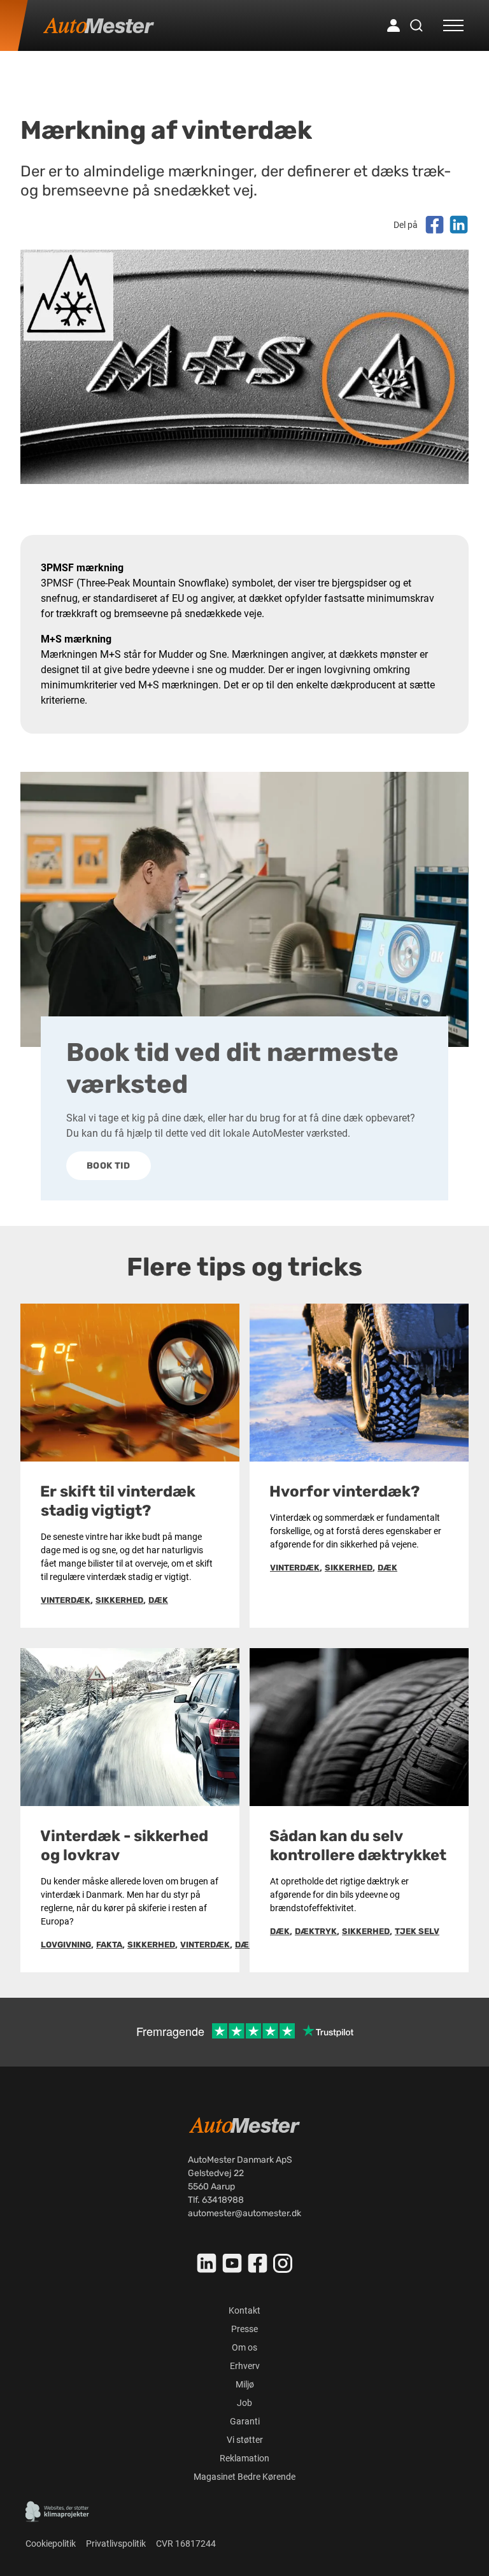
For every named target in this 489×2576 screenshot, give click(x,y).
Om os (244, 2347)
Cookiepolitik (51, 2544)
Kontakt (244, 2310)
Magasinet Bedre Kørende (244, 2477)
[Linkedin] (207, 2263)
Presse (244, 2329)
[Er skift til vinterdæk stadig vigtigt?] (130, 1383)
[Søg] (416, 25)
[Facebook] (258, 2263)
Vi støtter (245, 2440)
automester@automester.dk (244, 2213)
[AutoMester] (99, 25)
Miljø (245, 2384)
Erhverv (245, 2366)
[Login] (393, 25)
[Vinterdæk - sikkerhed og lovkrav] (130, 1727)
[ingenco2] (57, 2512)
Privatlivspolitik (116, 2544)
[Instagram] (283, 2263)
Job (244, 2403)
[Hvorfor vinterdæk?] (359, 1383)
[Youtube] (232, 2263)
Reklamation (244, 2458)
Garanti (245, 2421)
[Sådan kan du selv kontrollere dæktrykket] (359, 1727)
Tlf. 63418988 (216, 2200)
